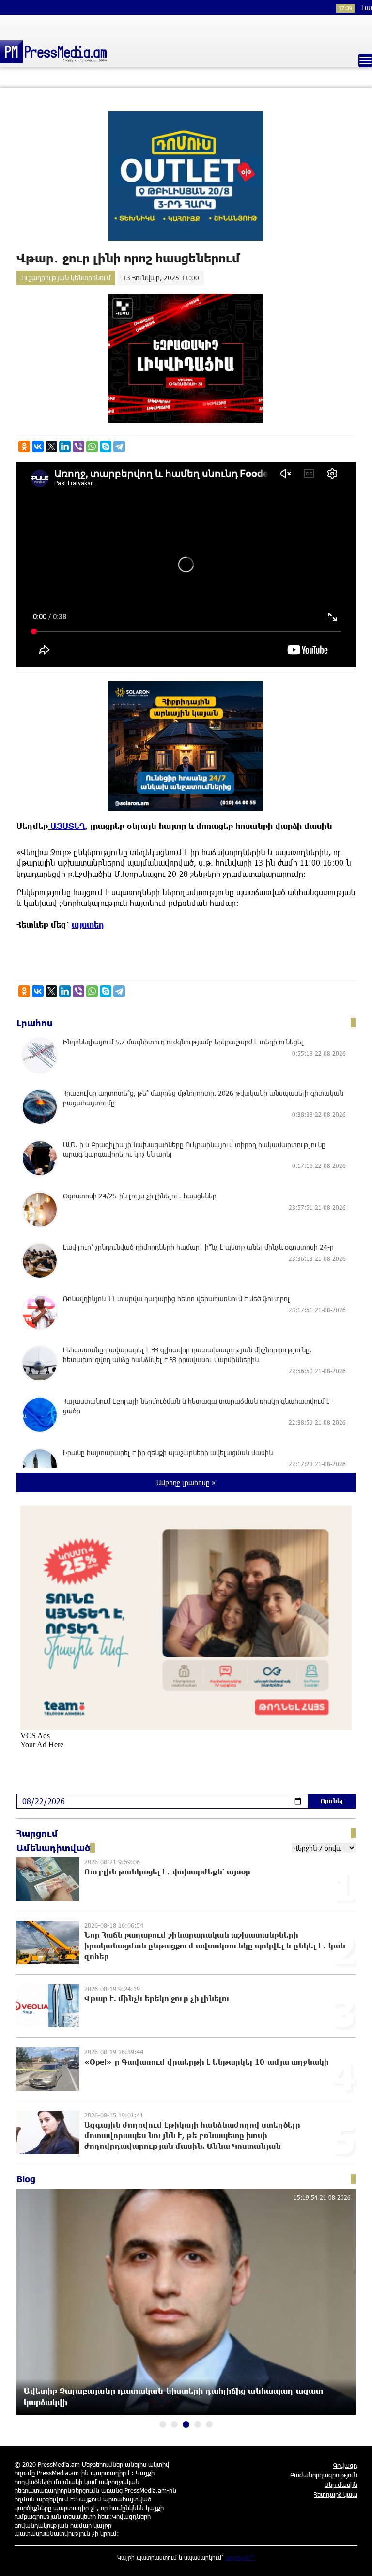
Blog (26, 2179)
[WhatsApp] (92, 446)
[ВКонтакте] (38, 446)
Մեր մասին (341, 2484)
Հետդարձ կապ (336, 2494)
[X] (51, 446)
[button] (163, 2424)
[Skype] (106, 446)
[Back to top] (355, 2559)
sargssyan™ (240, 2557)
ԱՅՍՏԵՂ (67, 826)
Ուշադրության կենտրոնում (66, 278)
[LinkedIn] (65, 446)
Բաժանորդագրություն (324, 2475)
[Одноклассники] (24, 446)
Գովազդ (345, 2465)
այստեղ (88, 925)
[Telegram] (119, 446)
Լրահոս (35, 1023)
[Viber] (78, 446)
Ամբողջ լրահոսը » (186, 1482)
